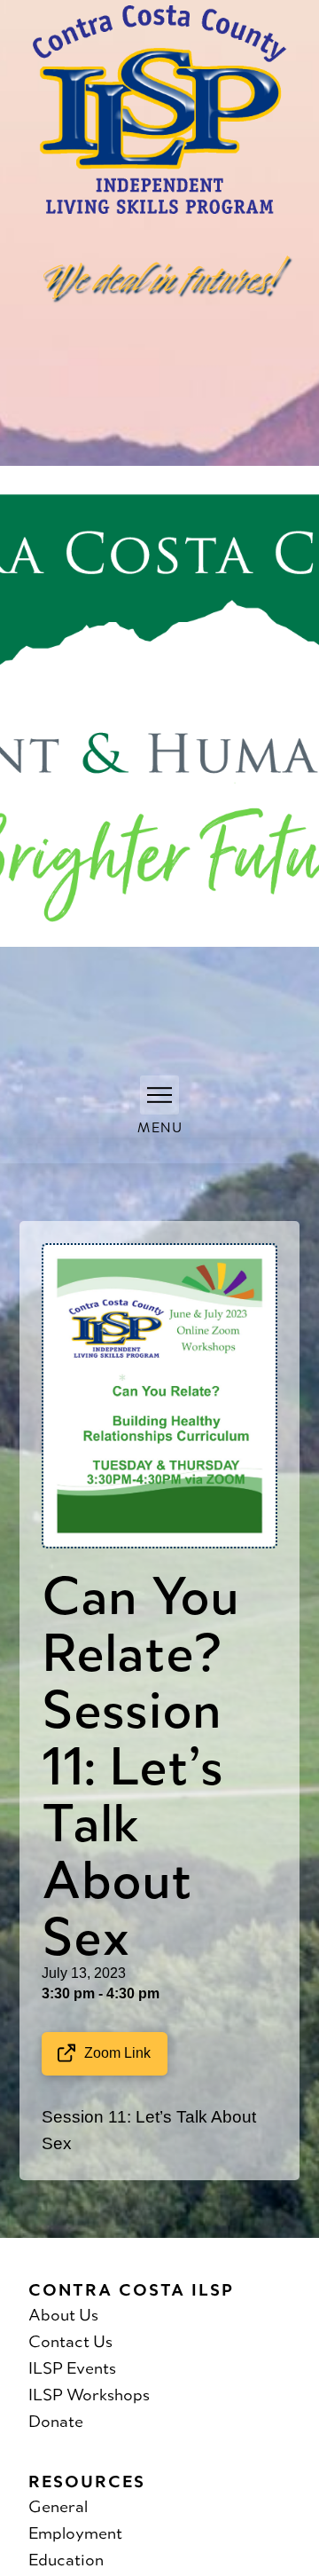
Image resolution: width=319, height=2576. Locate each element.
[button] (159, 1095)
